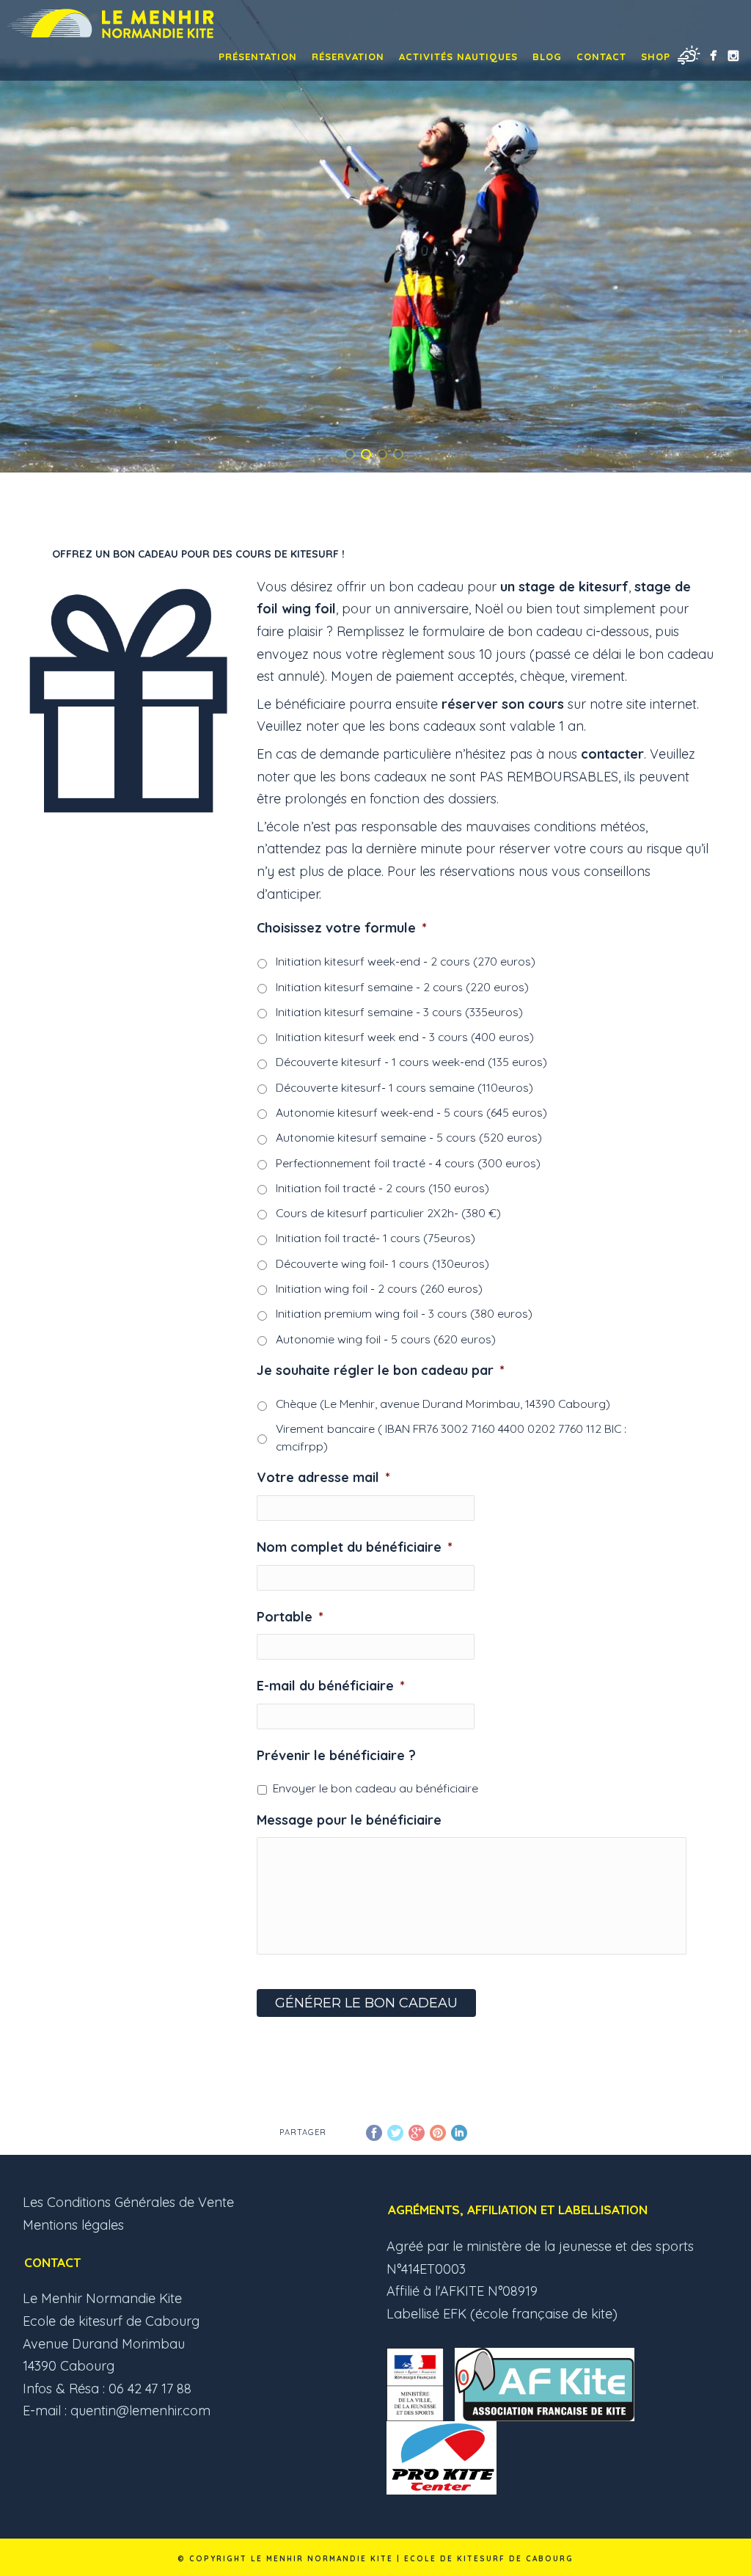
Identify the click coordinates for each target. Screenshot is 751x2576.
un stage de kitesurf (564, 587)
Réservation (348, 56)
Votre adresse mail (323, 1477)
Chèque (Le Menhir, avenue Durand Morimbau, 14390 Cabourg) (443, 1404)
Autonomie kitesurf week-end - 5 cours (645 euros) (411, 1112)
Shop (656, 56)
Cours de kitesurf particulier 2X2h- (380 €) (388, 1213)
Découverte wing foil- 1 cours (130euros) (382, 1263)
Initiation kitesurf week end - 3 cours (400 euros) (405, 1037)
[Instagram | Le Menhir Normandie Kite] (733, 55)
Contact (601, 56)
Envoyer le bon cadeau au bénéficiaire (375, 1788)
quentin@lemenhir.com (140, 2411)
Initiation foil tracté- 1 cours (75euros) (375, 1238)
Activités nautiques (458, 56)
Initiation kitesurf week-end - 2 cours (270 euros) (406, 961)
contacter (612, 754)
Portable (290, 1617)
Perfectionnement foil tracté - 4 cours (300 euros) (408, 1163)
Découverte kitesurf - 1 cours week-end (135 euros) (411, 1062)
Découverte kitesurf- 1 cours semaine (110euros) (404, 1087)
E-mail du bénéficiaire (331, 1686)
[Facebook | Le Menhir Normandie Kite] (713, 55)
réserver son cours (503, 704)
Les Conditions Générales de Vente (128, 2202)
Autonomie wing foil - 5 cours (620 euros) (386, 1339)
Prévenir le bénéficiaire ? (336, 1755)
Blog (547, 56)
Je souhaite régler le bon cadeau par (381, 1370)
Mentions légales (73, 2225)
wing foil (309, 609)
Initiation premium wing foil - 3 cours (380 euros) (404, 1313)
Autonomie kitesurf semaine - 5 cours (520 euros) (409, 1137)
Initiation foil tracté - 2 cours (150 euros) (382, 1188)
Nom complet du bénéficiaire (355, 1547)
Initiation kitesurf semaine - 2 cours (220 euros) (402, 987)
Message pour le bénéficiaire (349, 1820)
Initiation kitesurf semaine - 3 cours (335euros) (399, 1012)
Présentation (258, 56)
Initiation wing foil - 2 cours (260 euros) (379, 1288)
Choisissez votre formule (342, 928)
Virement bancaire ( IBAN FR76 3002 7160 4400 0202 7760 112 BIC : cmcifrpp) (451, 1437)
